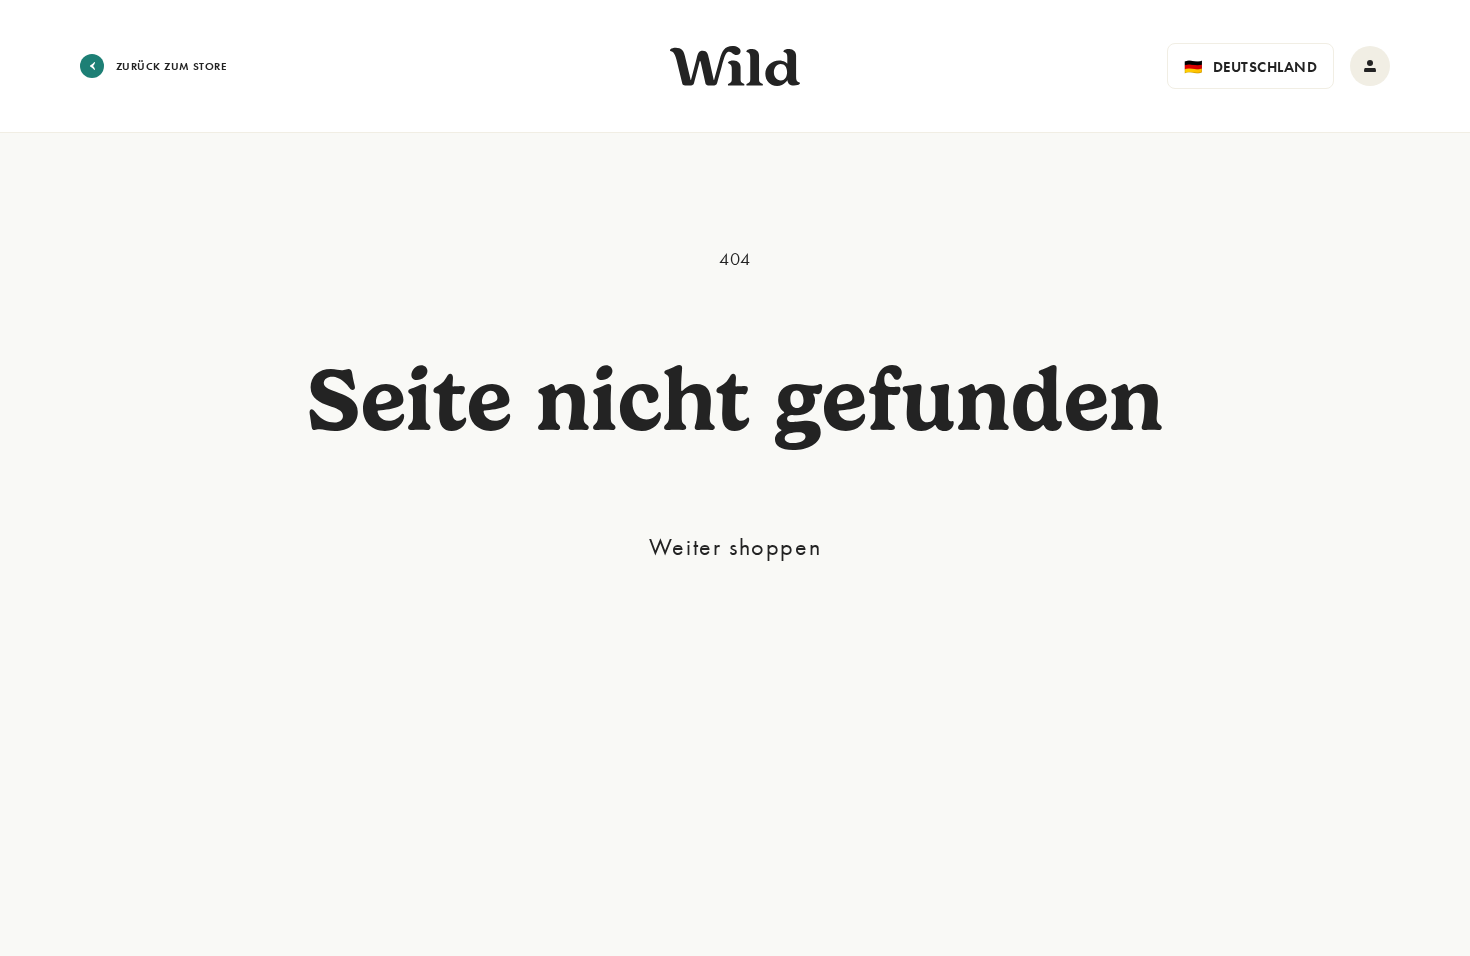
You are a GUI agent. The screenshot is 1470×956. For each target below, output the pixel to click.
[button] (1250, 66)
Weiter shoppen (735, 546)
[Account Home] (1370, 66)
